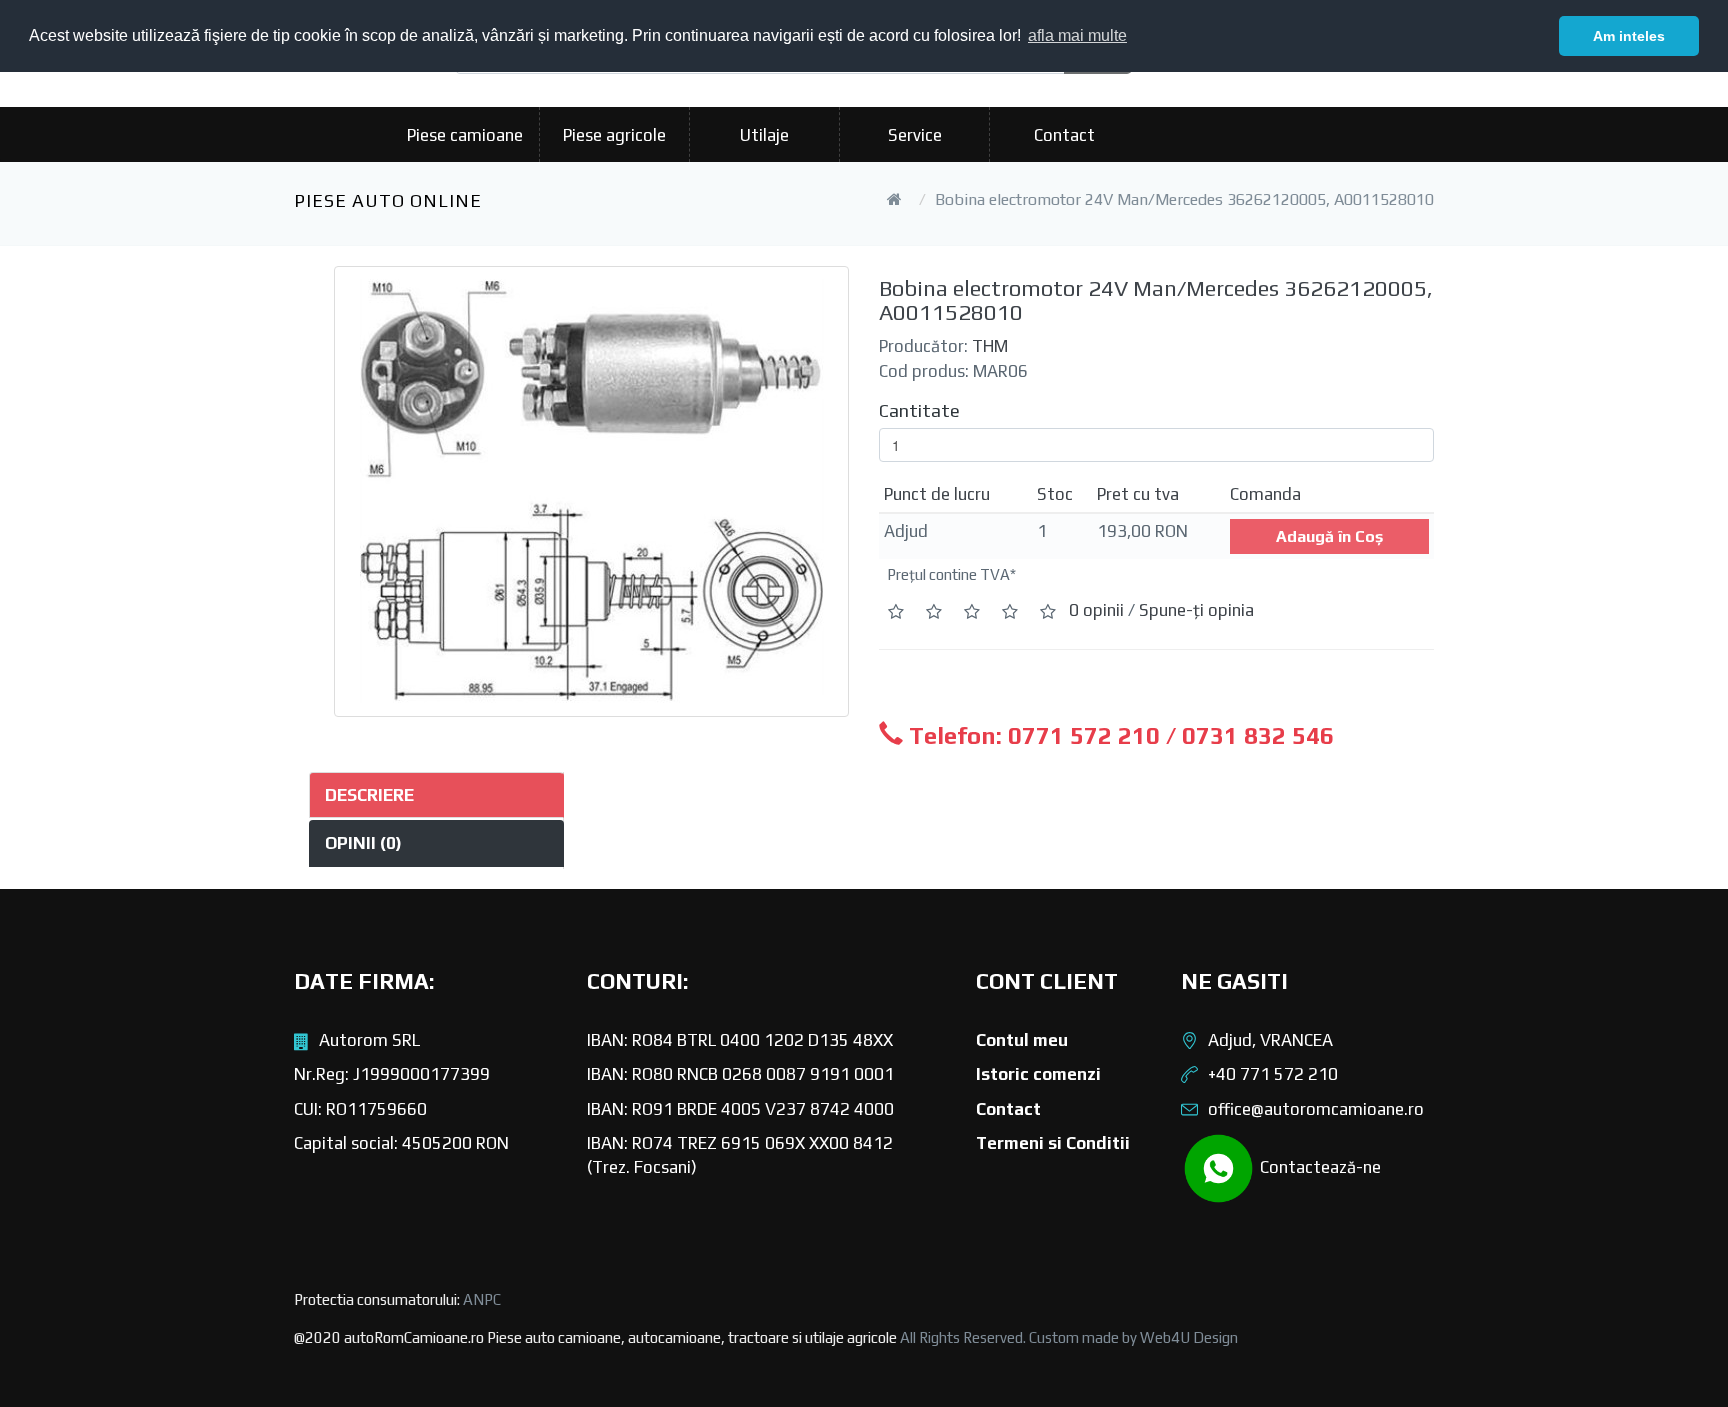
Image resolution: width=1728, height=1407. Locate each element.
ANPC (482, 1299)
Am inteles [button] (1629, 36)
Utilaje (764, 135)
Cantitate (919, 410)
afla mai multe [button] (1077, 35)
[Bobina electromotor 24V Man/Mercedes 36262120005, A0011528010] (591, 491)
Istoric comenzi (1038, 1074)
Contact (1064, 135)
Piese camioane (465, 135)
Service (915, 135)
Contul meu (1022, 1040)
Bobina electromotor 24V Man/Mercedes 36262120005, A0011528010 (1184, 199)
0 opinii (1096, 610)
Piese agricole (614, 135)
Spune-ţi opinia (1196, 610)
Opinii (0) (363, 843)
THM (990, 346)
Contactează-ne (1318, 1166)
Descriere (369, 795)
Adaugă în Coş (1329, 536)
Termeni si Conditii (1053, 1143)
